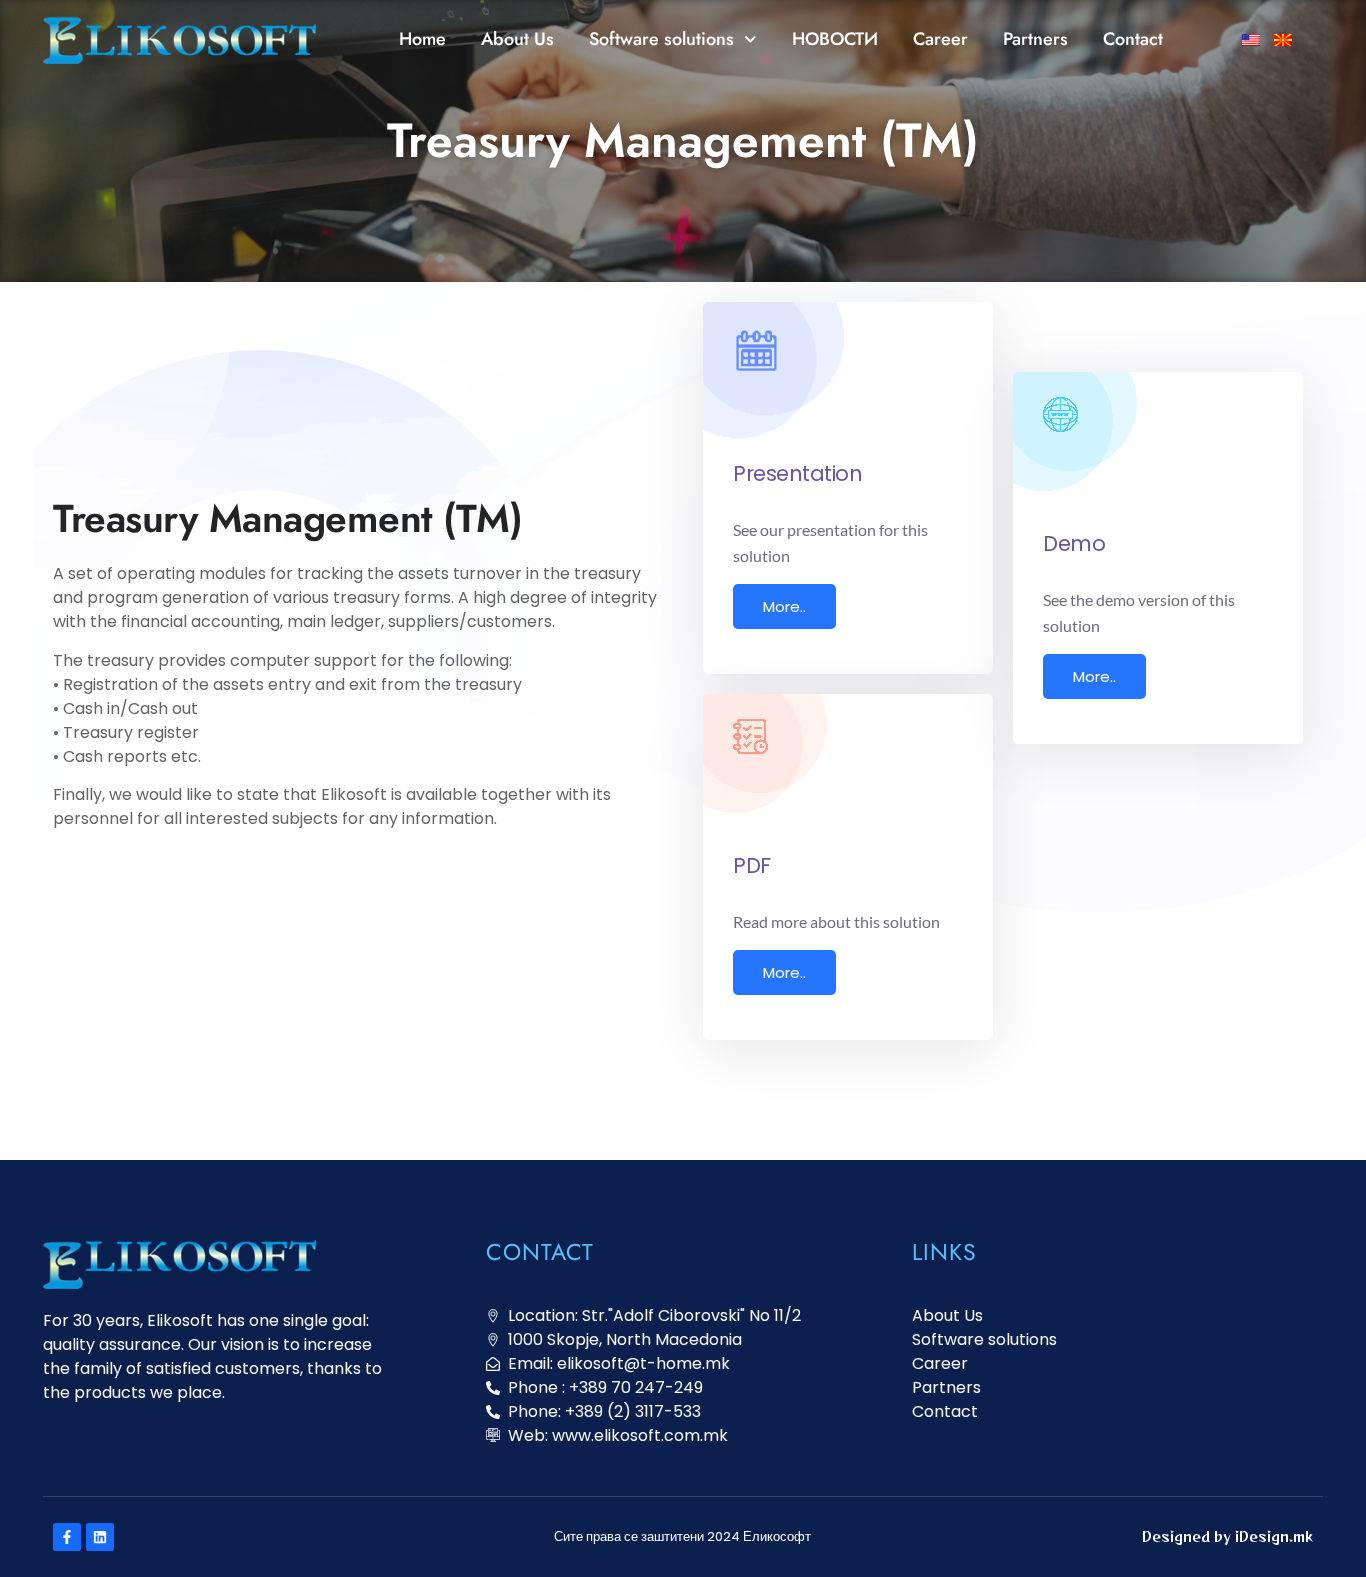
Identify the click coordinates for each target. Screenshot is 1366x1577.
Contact (1133, 39)
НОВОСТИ (835, 39)
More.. (784, 606)
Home (422, 39)
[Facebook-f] (67, 1537)
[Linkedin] (100, 1537)
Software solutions (661, 39)
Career (940, 39)
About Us (517, 39)
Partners (1035, 39)
